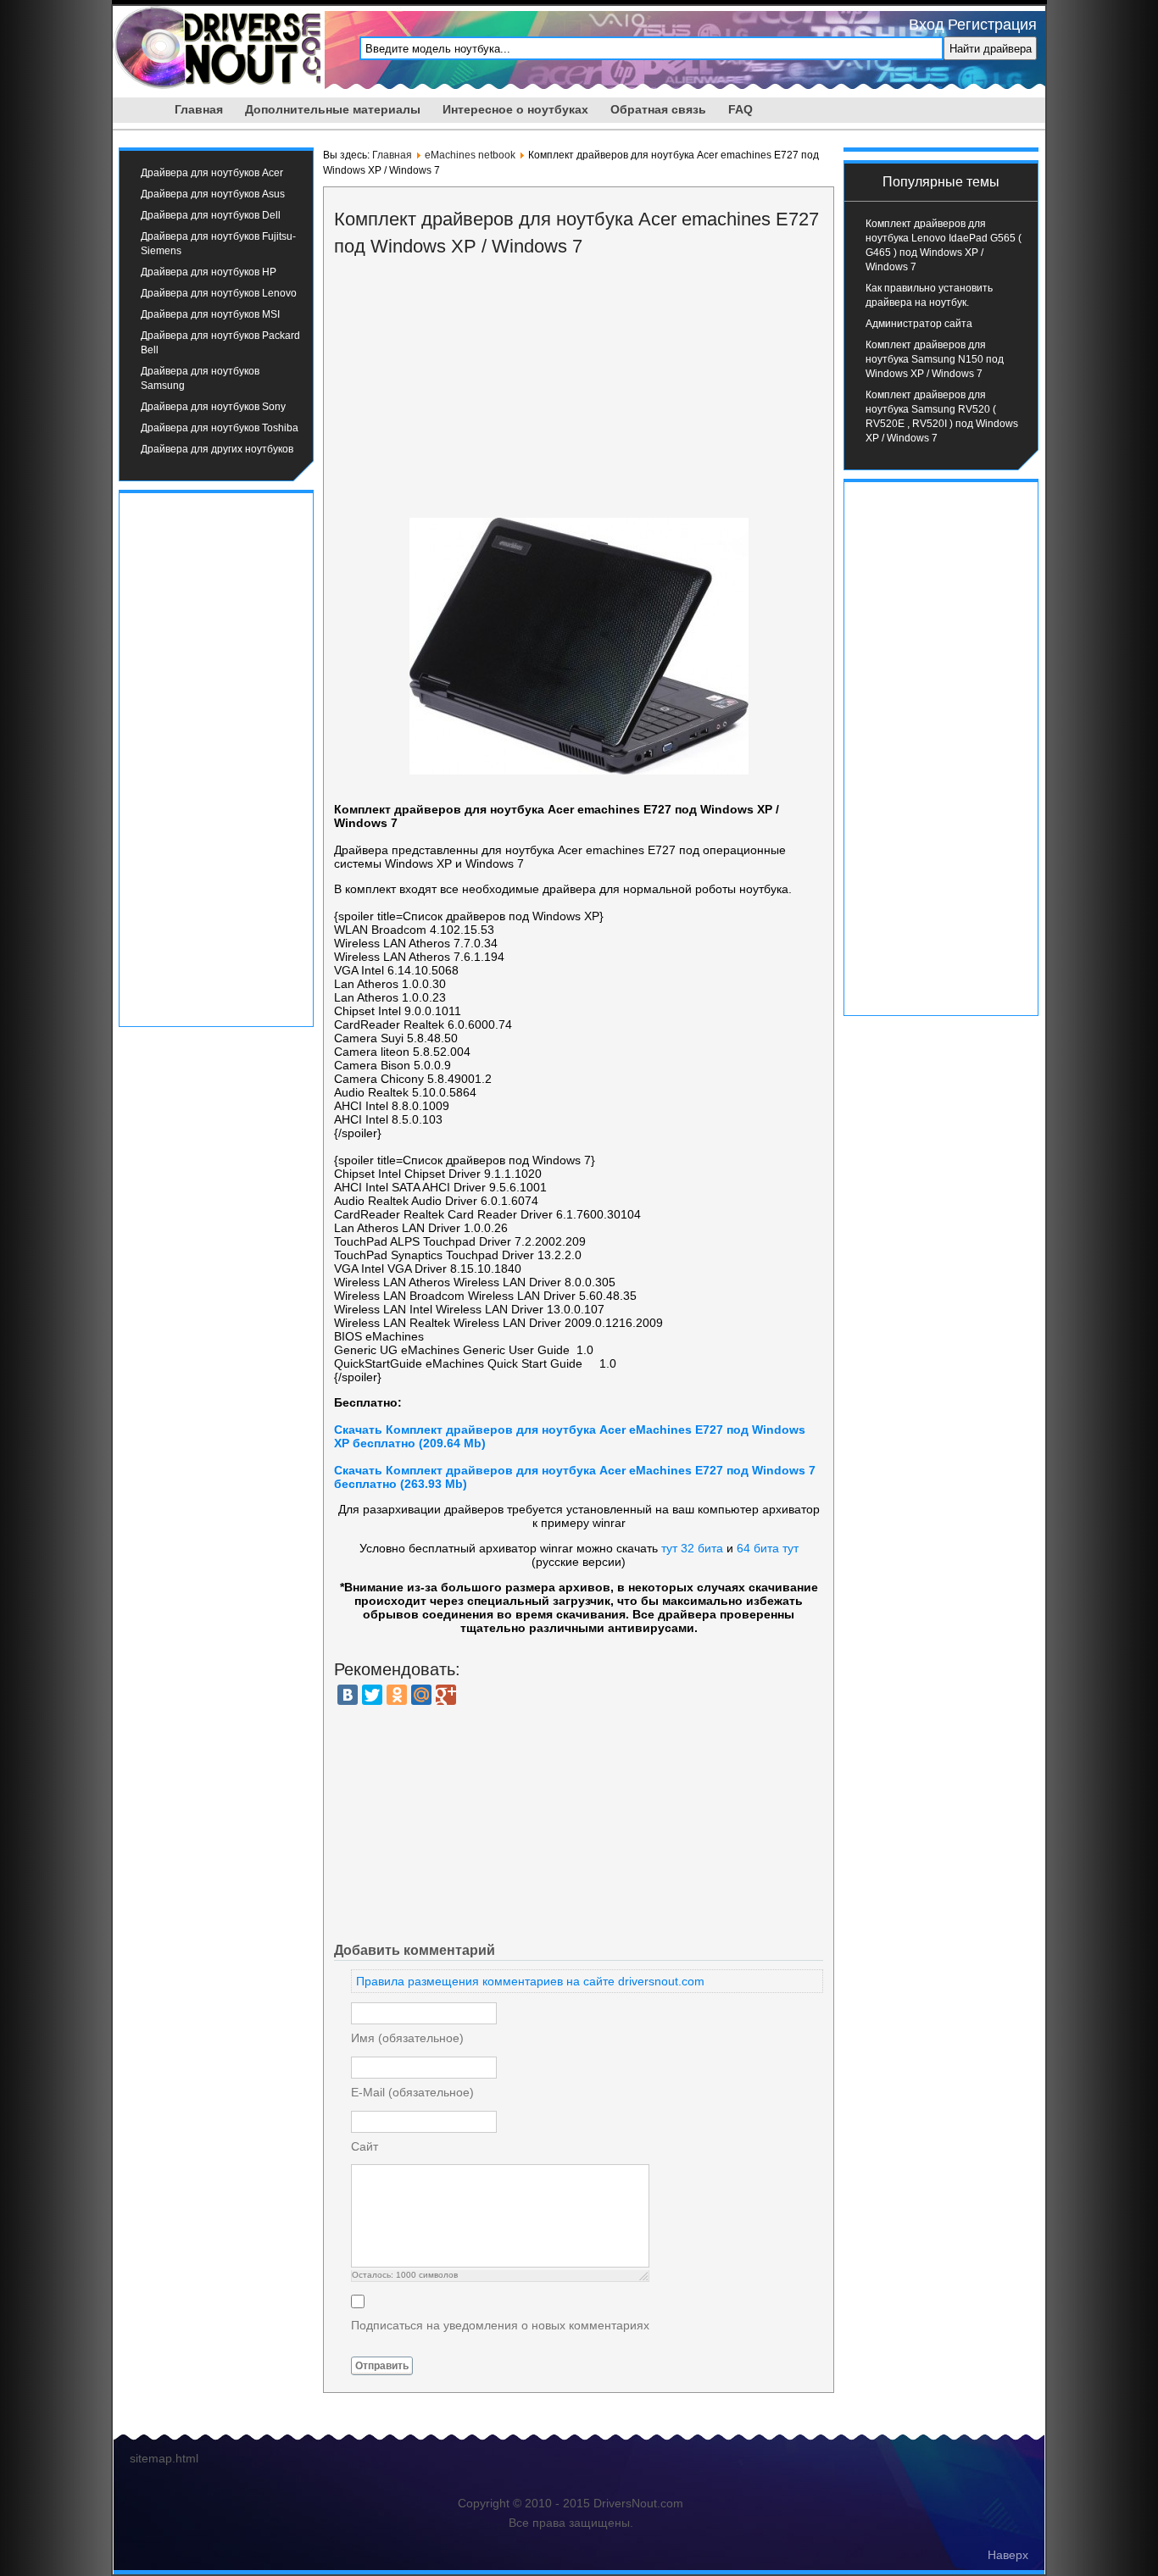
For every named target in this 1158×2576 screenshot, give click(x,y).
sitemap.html (164, 2458)
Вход (927, 25)
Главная (199, 109)
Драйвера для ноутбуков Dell (211, 215)
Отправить (382, 2366)
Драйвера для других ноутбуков (217, 449)
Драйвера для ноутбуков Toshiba (220, 428)
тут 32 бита (692, 1548)
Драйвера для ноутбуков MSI (210, 314)
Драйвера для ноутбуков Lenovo (219, 293)
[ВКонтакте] (348, 1695)
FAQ (740, 109)
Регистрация (992, 25)
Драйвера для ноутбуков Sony (213, 407)
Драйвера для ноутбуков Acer (212, 173)
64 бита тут (768, 1548)
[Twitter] (372, 1695)
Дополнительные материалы (333, 109)
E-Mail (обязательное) (412, 2092)
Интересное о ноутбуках (515, 109)
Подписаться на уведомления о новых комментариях (500, 2325)
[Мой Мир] (421, 1695)
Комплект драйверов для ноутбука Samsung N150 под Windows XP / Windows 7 (935, 359)
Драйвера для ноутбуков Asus (213, 194)
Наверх (1008, 2555)
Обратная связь (658, 109)
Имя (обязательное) (407, 2038)
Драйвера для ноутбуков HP (209, 272)
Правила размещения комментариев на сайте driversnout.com (530, 1981)
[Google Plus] (446, 1695)
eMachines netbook (470, 155)
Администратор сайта (919, 324)
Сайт (365, 2146)
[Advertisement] (216, 758)
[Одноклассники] (397, 1695)
